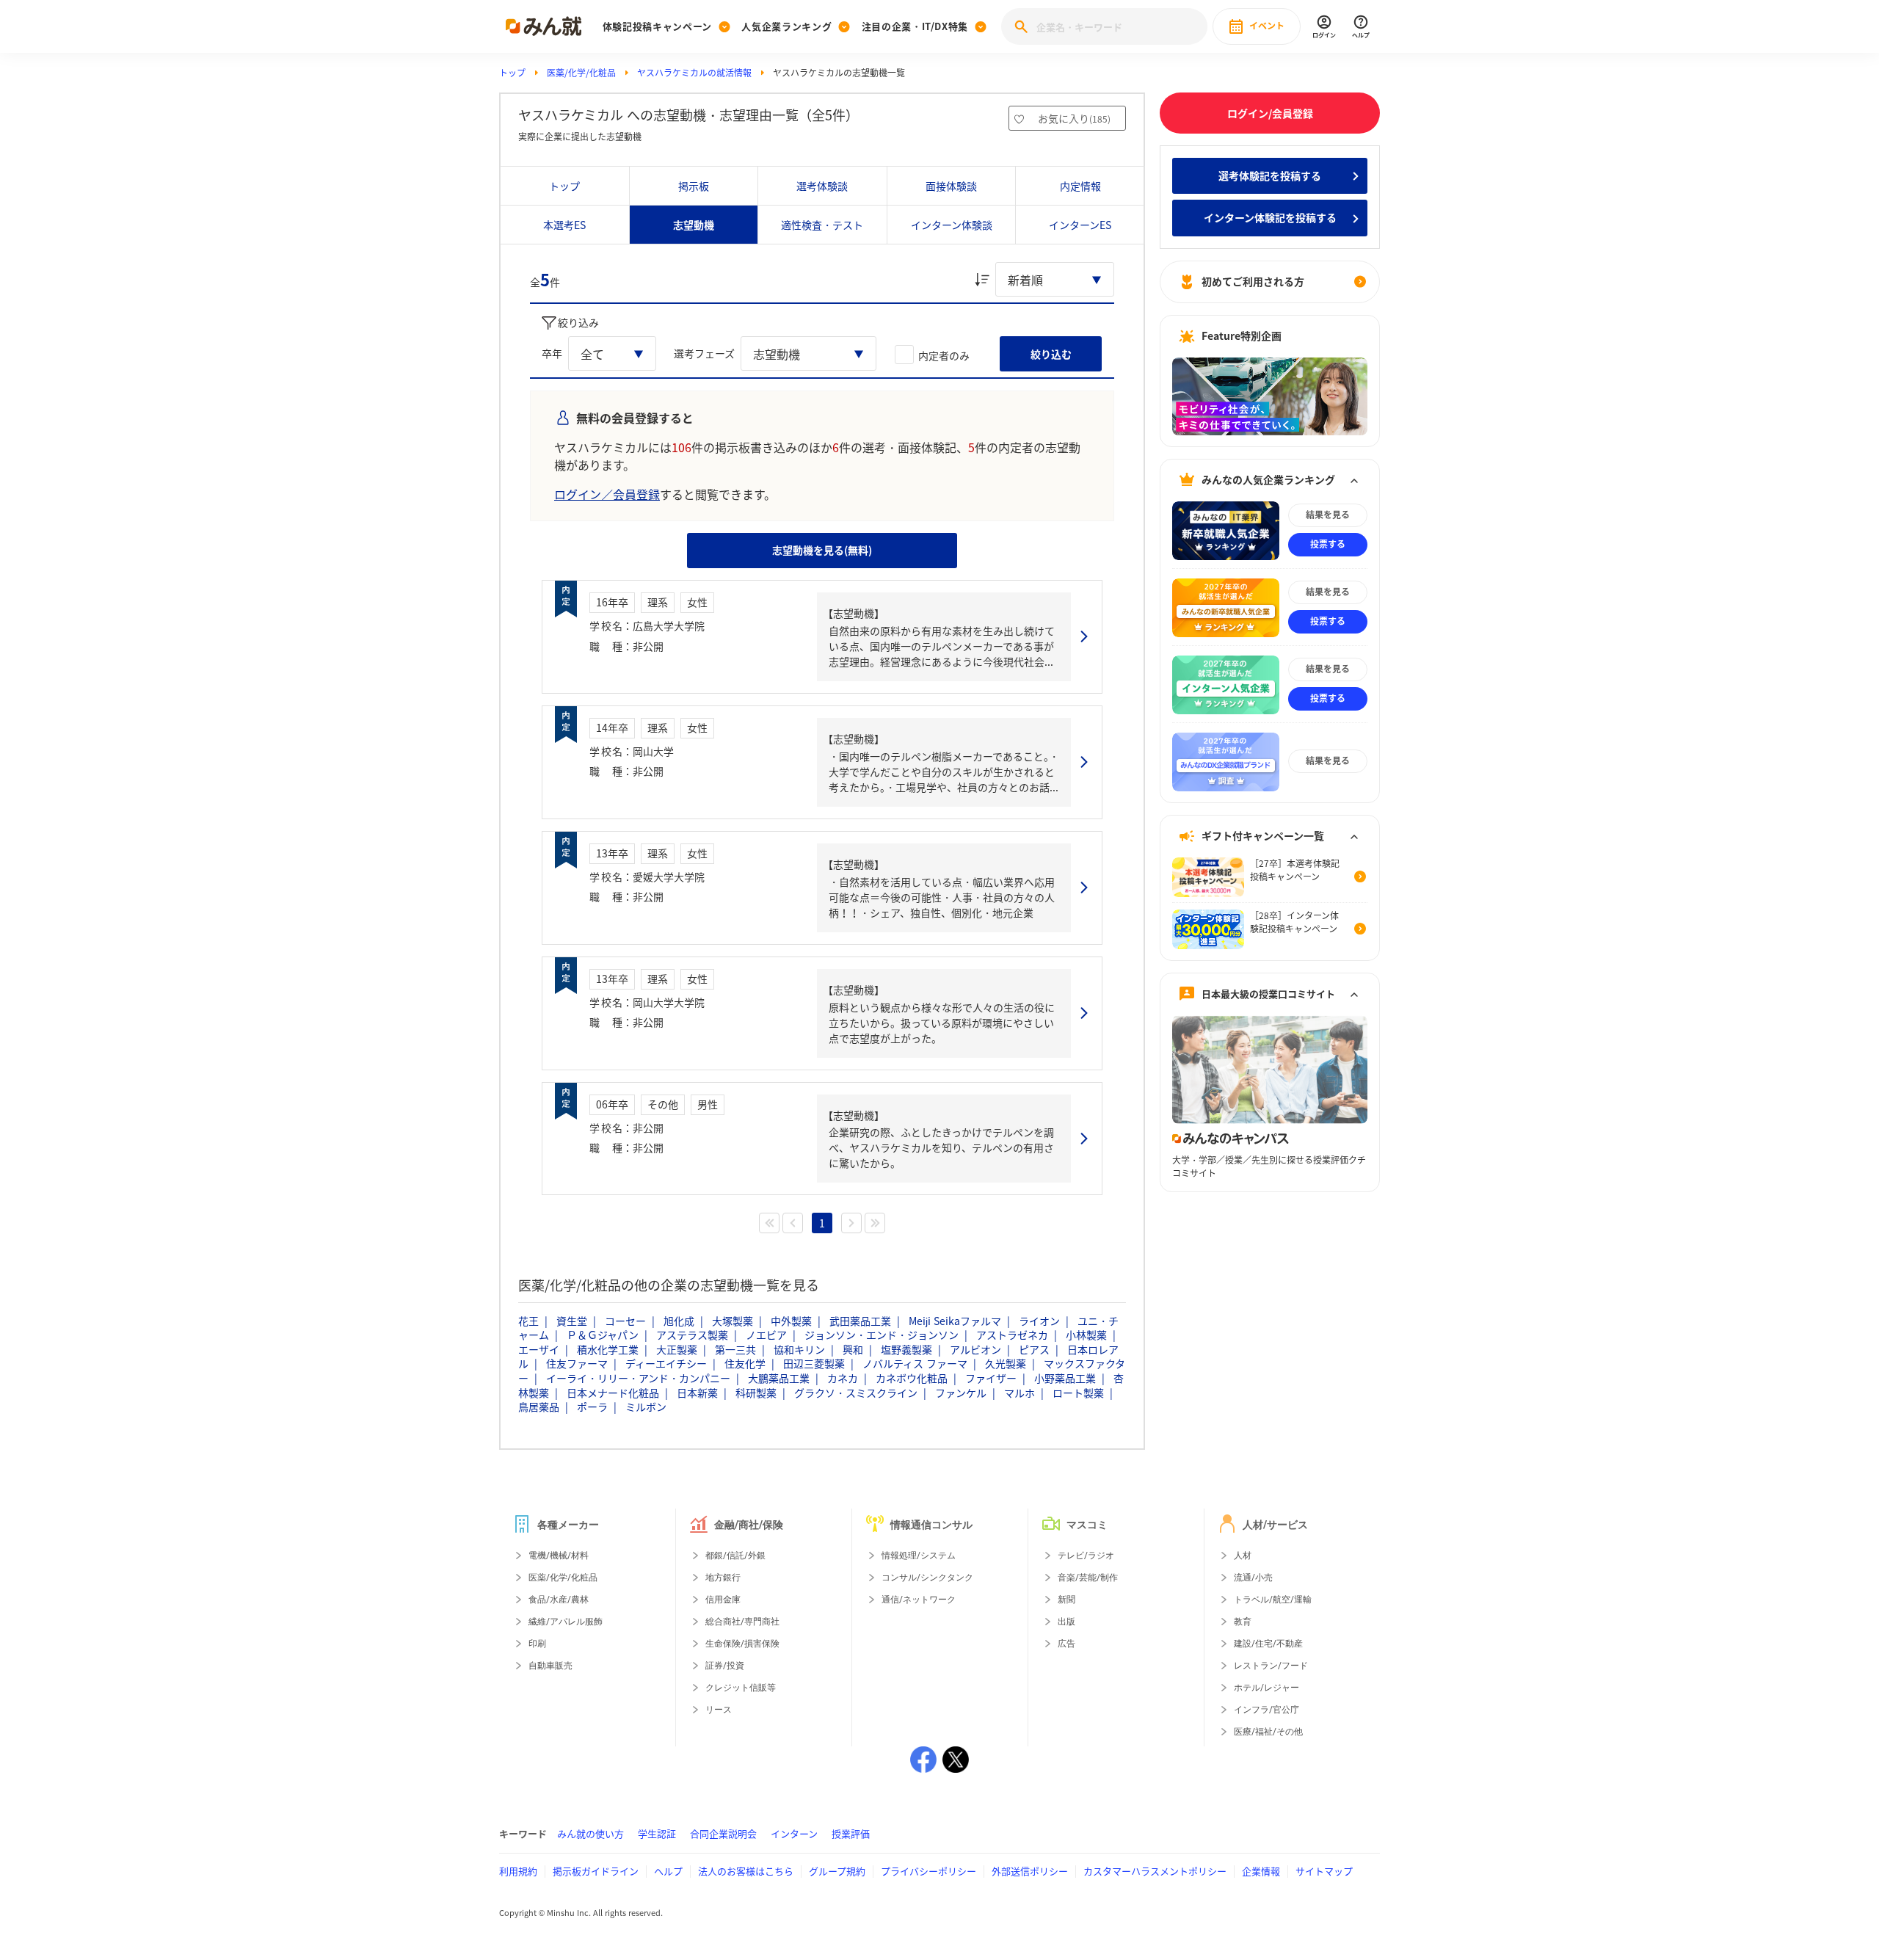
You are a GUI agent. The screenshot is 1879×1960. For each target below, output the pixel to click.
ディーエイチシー (666, 1363)
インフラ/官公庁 (1266, 1710)
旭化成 (679, 1321)
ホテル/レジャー (1266, 1688)
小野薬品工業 (1065, 1378)
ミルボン (646, 1407)
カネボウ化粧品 (912, 1378)
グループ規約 (837, 1871)
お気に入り (1074, 118)
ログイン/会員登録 (1270, 113)
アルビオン (975, 1349)
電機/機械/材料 (559, 1556)
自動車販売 (550, 1666)
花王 (528, 1321)
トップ (512, 73)
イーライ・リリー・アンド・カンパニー (638, 1378)
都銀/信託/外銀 (735, 1556)
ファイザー (991, 1378)
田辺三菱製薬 (814, 1363)
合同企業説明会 (723, 1833)
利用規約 (518, 1871)
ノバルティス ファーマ (915, 1363)
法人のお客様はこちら (746, 1871)
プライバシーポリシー (928, 1871)
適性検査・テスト (822, 225)
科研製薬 (756, 1393)
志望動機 (694, 225)
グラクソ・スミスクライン (856, 1393)
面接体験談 (951, 186)
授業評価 (851, 1833)
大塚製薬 (733, 1321)
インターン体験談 (952, 225)
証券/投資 (725, 1666)
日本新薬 (697, 1393)
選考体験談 (822, 186)
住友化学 (745, 1363)
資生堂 (572, 1321)
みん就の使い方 (590, 1833)
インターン (794, 1833)
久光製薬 (1006, 1363)
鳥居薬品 (539, 1407)
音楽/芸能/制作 (1088, 1578)
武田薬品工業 (860, 1321)
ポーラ (592, 1407)
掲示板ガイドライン (596, 1871)
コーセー (625, 1321)
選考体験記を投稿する (1270, 175)
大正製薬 (677, 1349)
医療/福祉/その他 (1268, 1732)
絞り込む (1051, 354)
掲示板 (694, 186)
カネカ (843, 1378)
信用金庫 (723, 1600)
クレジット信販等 (741, 1688)
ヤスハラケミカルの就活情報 (694, 73)
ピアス (1034, 1349)
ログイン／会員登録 (607, 494)
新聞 (1066, 1600)
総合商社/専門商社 (742, 1622)
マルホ (1020, 1393)
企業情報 (1261, 1871)
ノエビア (766, 1335)
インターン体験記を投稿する (1270, 218)
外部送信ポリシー (1030, 1871)
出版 (1066, 1622)
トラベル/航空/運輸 (1273, 1600)
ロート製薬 (1078, 1393)
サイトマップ (1324, 1871)
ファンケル (961, 1393)
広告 (1066, 1644)
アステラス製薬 (692, 1335)
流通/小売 (1253, 1578)
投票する (1328, 545)
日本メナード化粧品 (613, 1393)
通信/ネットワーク (919, 1600)
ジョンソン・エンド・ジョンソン (882, 1335)
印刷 (537, 1644)
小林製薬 (1086, 1335)
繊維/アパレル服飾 (566, 1622)
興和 (853, 1349)
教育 (1243, 1622)
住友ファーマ (577, 1363)
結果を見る (1328, 515)
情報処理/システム (919, 1556)
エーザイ (539, 1349)
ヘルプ (668, 1871)
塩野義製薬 (906, 1349)
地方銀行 (723, 1578)
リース (719, 1710)
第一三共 (735, 1349)
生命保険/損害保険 (742, 1644)
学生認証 (657, 1833)
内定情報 (1080, 186)
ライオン (1039, 1321)
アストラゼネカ (1012, 1335)
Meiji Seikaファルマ (955, 1321)
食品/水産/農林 (559, 1600)
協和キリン (799, 1349)
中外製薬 (791, 1321)
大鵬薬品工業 (779, 1378)
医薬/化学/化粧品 (581, 73)
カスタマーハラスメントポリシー (1155, 1871)
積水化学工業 (608, 1349)
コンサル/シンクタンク (927, 1578)
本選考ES (564, 225)
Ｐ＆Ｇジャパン (603, 1335)
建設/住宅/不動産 (1268, 1644)
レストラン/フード (1271, 1666)
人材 (1243, 1556)
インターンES (1080, 225)
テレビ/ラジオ (1086, 1556)
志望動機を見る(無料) (822, 550)
